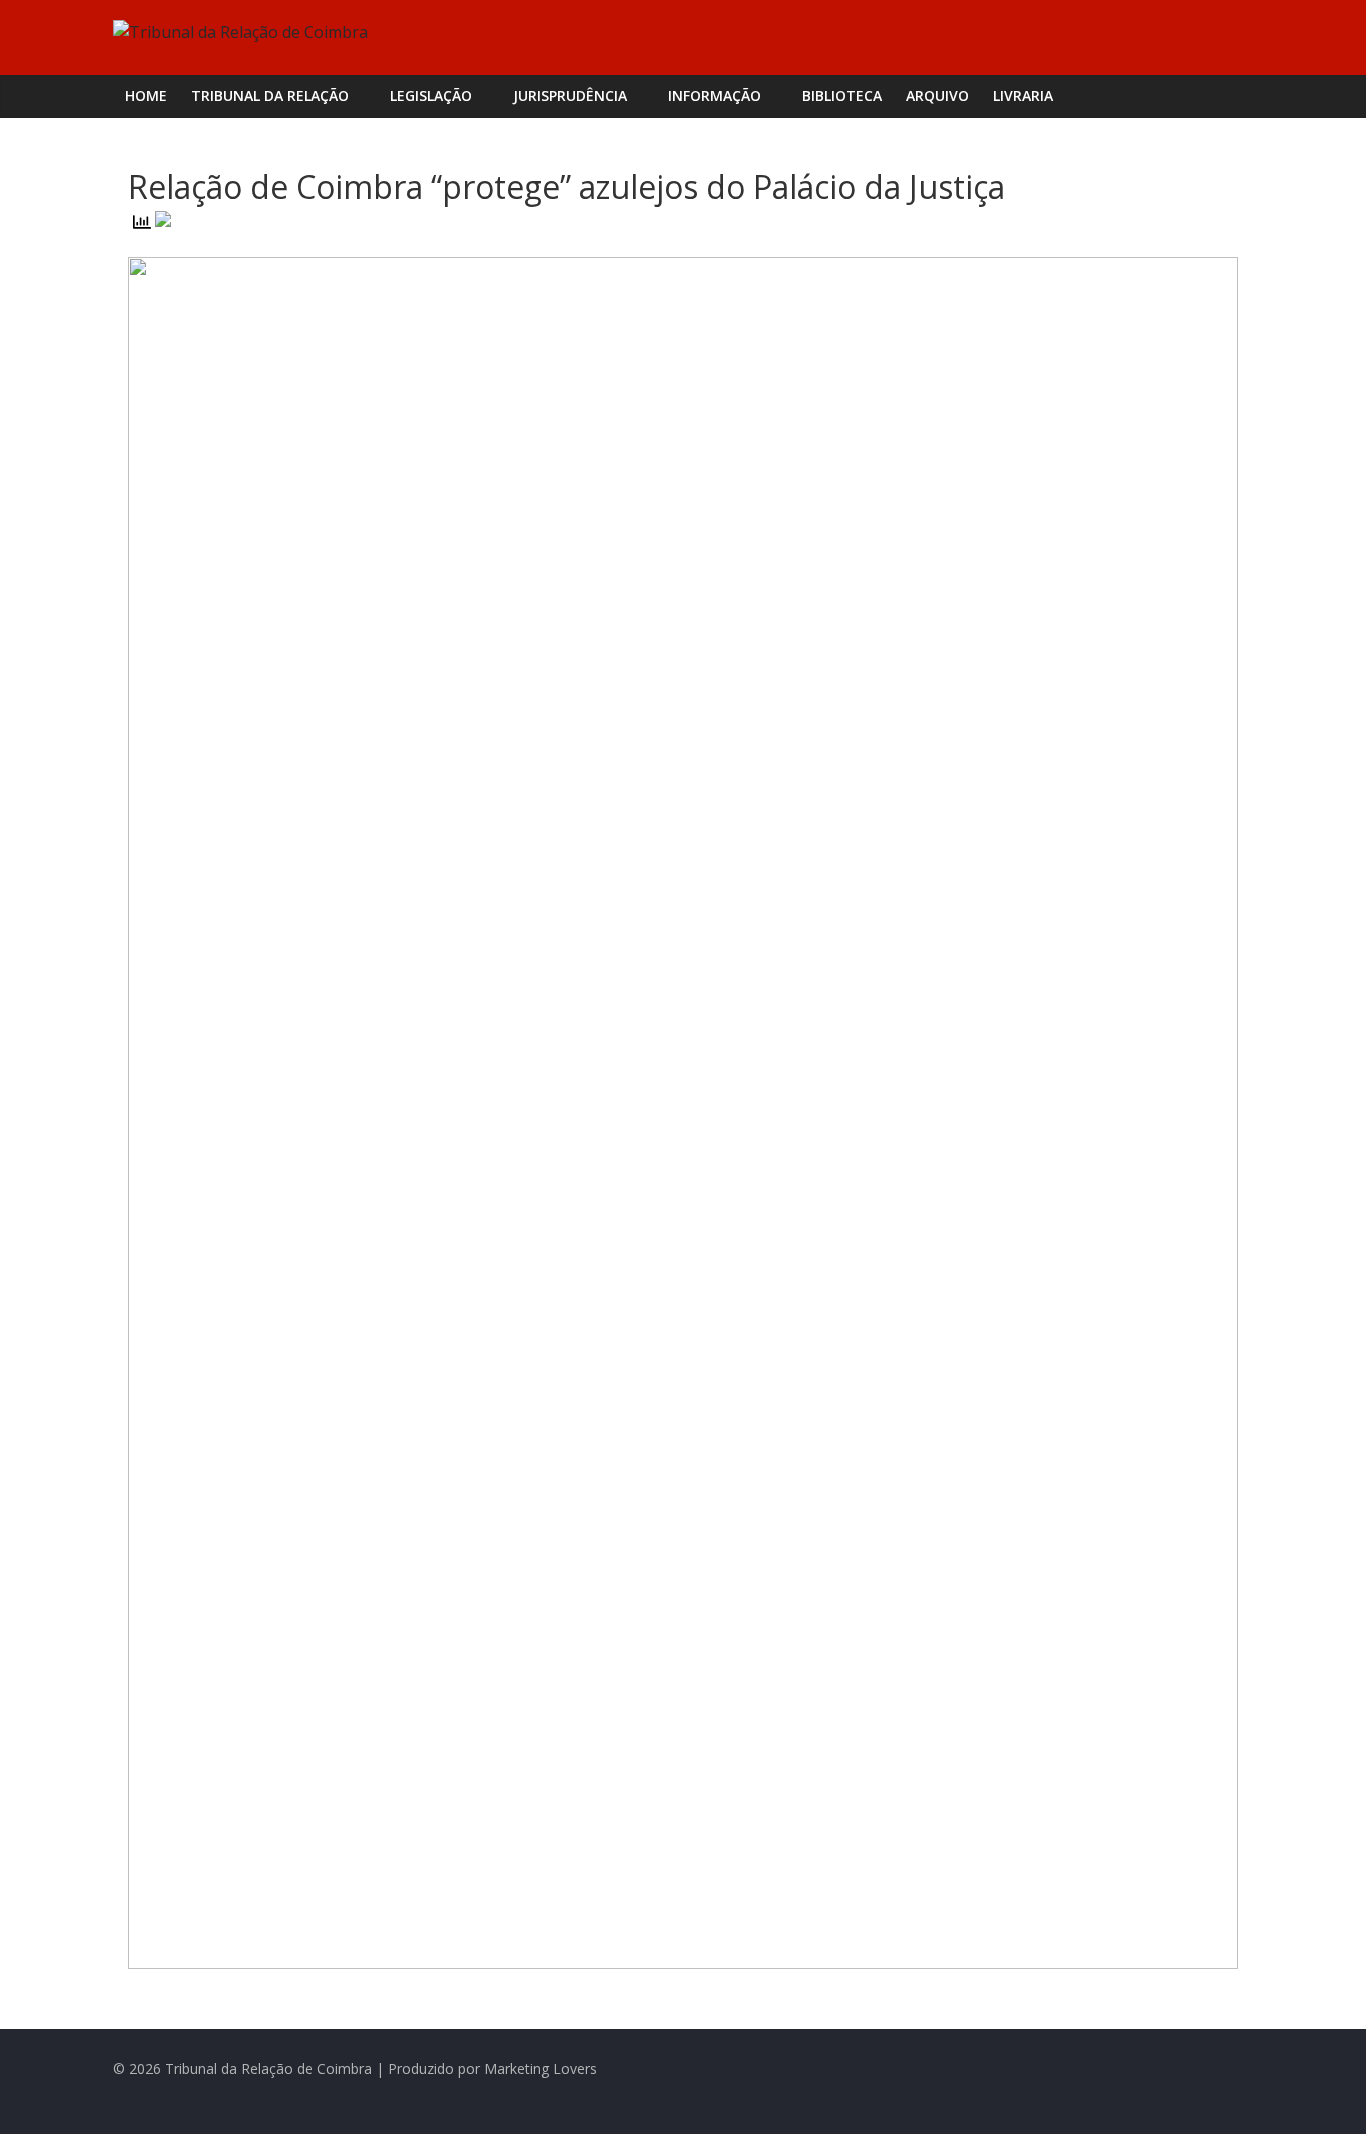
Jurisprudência (570, 95)
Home (146, 95)
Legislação (431, 95)
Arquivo (937, 95)
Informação (714, 95)
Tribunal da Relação (270, 95)
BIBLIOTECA (842, 95)
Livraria (1023, 95)
